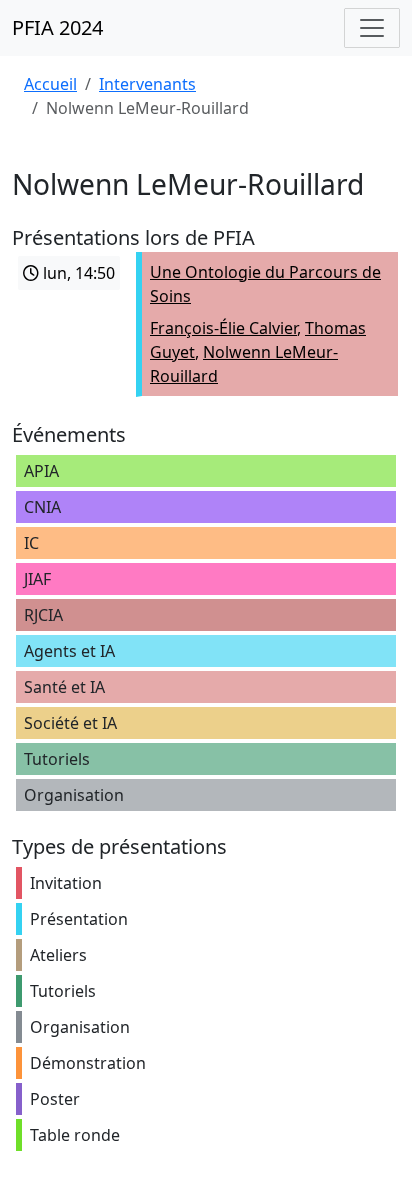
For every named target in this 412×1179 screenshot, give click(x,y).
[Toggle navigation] (372, 28)
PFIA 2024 (57, 27)
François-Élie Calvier (223, 328)
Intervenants (147, 84)
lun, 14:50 (77, 273)
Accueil (50, 84)
